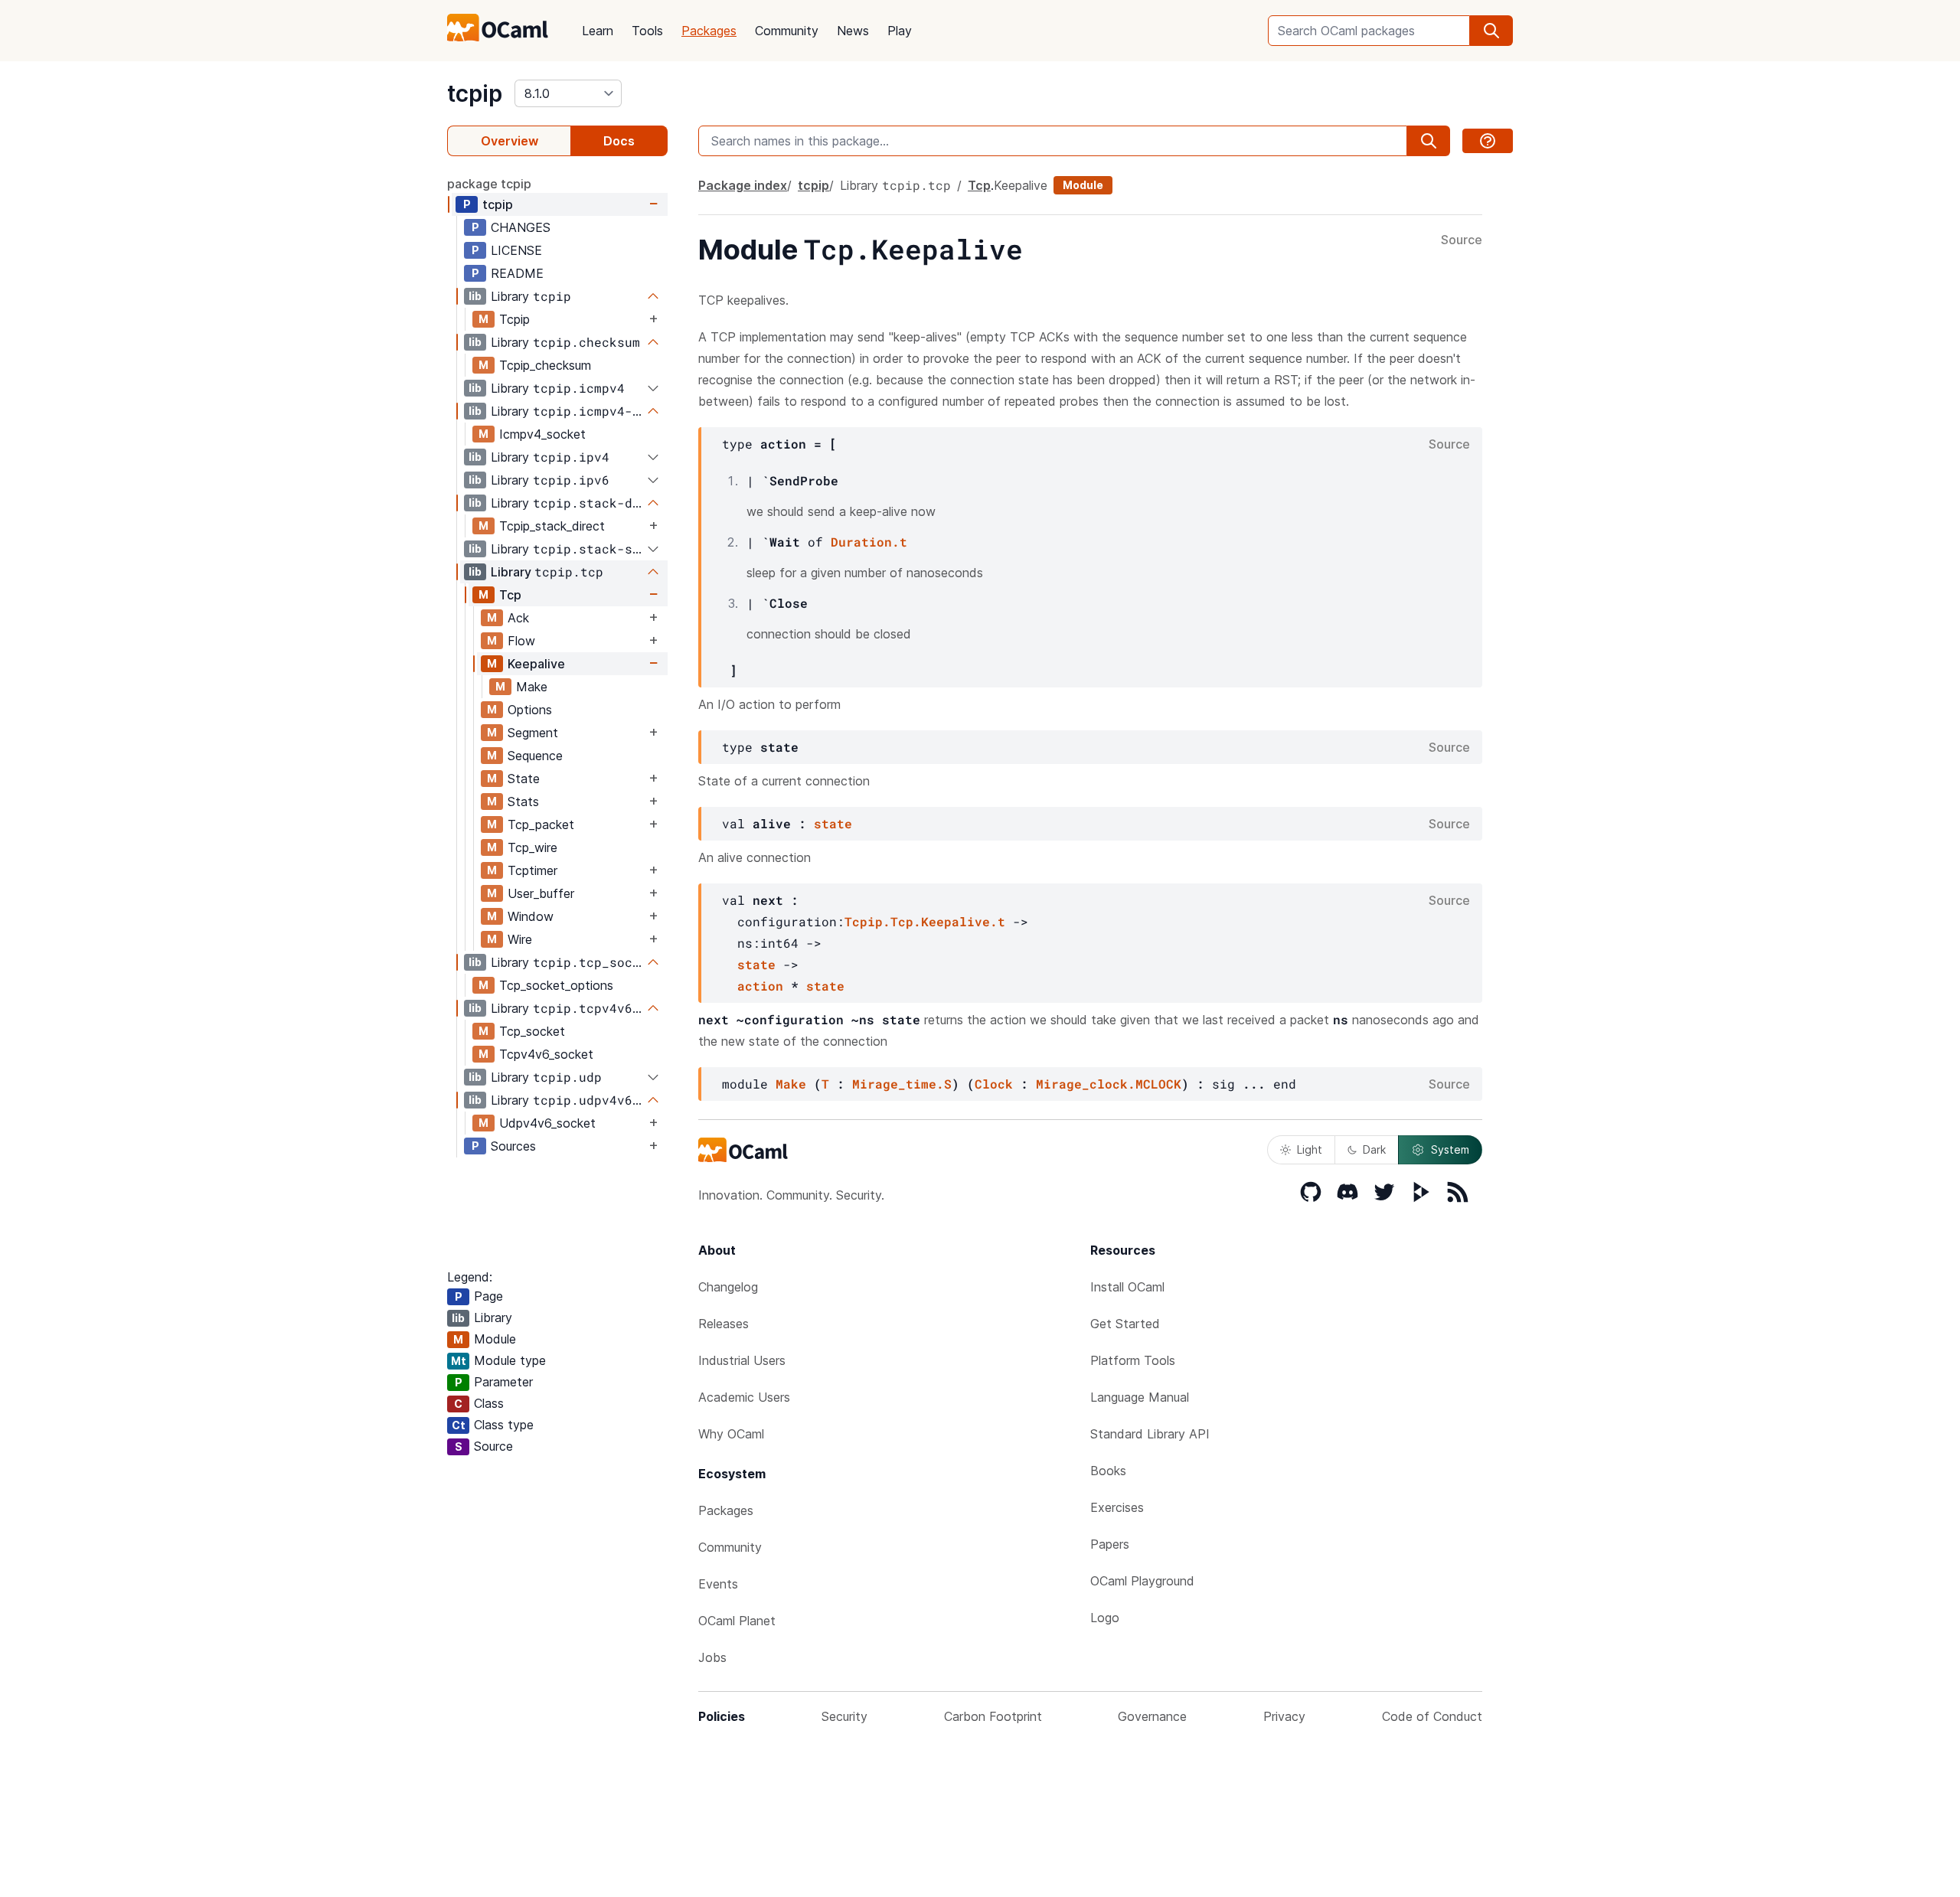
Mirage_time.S (902, 1084)
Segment (533, 733)
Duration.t (869, 542)
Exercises (1117, 1507)
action (760, 986)
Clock (994, 1084)
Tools (647, 31)
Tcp (510, 595)
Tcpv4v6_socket (546, 1054)
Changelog (728, 1287)
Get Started (1125, 1324)
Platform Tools (1133, 1360)
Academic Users (744, 1397)
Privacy (1284, 1716)
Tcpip (514, 319)
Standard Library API (1150, 1434)
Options (530, 710)
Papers (1110, 1544)
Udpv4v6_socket (547, 1123)
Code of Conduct (1432, 1716)
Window (531, 916)
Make (532, 687)
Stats (523, 802)
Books (1108, 1471)
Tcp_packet (541, 824)
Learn (598, 31)
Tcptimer (532, 870)
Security (844, 1716)
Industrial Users (742, 1360)
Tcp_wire (532, 847)
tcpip (475, 93)
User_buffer (541, 893)
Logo (1105, 1618)
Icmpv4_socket (542, 434)
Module (1083, 185)
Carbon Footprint (993, 1716)
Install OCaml (1127, 1287)
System (1450, 1149)
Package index (743, 185)
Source (1462, 240)
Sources (513, 1146)
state (833, 823)
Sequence (535, 756)
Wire (520, 939)
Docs (619, 141)
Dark (1374, 1149)
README (517, 273)
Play (900, 31)
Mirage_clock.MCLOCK (1109, 1084)
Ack (518, 618)
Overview (510, 141)
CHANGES (521, 227)
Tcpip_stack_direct (552, 526)
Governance (1152, 1716)
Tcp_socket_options (556, 985)
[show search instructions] (1488, 141)
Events (718, 1584)
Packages (709, 31)
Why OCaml (731, 1434)
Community (787, 31)
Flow (521, 641)
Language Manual (1140, 1397)
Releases (724, 1324)
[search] (1491, 31)
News (853, 31)
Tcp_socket (532, 1031)
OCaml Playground (1142, 1581)
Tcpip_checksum (545, 365)
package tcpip (489, 184)
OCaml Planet (737, 1621)
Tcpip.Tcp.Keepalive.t (925, 921)
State (524, 779)
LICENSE (516, 250)
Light (1310, 1149)
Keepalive (536, 664)
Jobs (712, 1657)
